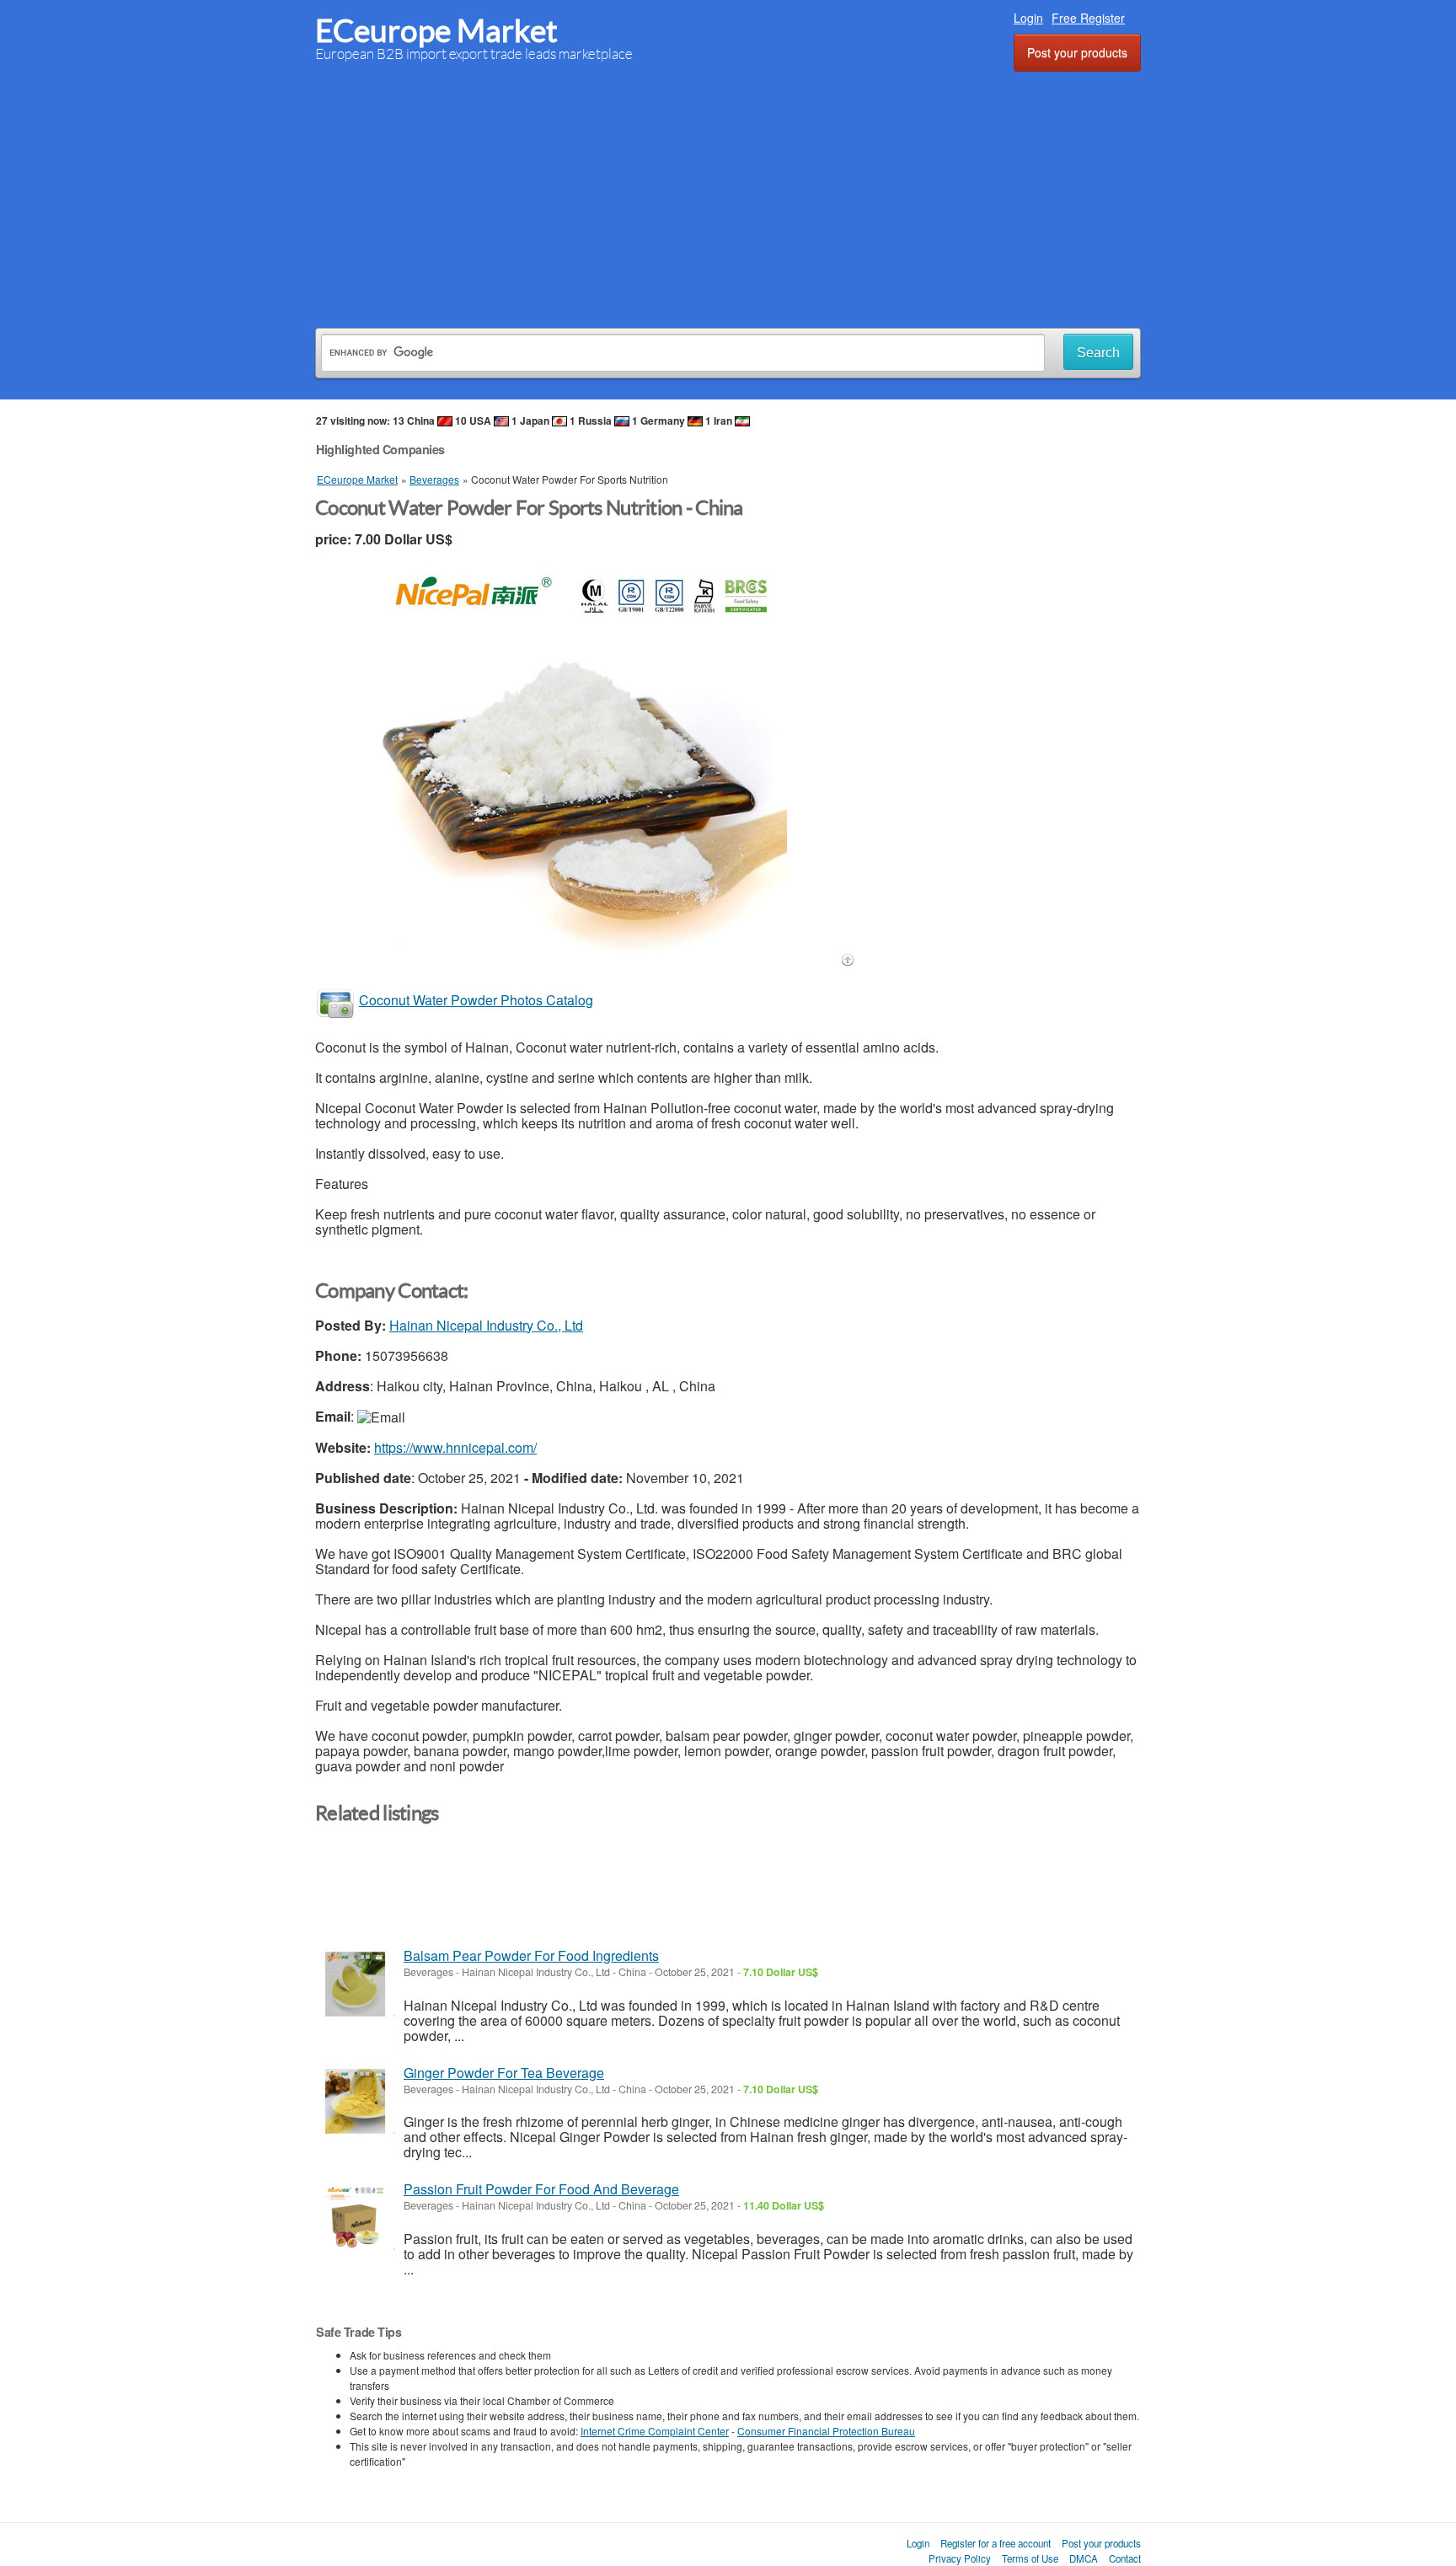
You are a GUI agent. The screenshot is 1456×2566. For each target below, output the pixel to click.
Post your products (1077, 52)
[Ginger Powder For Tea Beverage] (355, 2101)
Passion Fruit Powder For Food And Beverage (541, 2189)
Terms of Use (1030, 2558)
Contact (1125, 2558)
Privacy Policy (960, 2558)
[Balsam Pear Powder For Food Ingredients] (355, 1984)
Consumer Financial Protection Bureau (826, 2431)
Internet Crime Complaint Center (655, 2431)
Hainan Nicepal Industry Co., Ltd (486, 1325)
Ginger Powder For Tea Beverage (504, 2073)
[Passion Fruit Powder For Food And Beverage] (355, 2218)
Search (1098, 353)
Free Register (1088, 18)
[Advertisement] (728, 197)
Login (1028, 18)
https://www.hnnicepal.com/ (455, 1447)
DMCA (1084, 2558)
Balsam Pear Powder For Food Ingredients (531, 1955)
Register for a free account (996, 2543)
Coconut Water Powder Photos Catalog (476, 1000)
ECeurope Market (436, 31)
